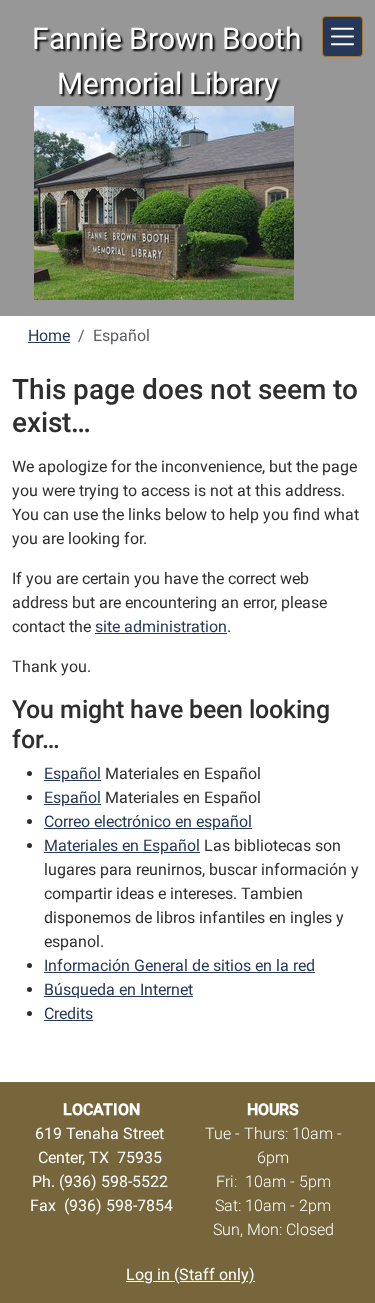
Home (49, 335)
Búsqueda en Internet (118, 989)
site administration (161, 626)
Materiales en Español (122, 845)
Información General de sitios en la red (179, 965)
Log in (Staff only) (190, 1274)
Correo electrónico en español (148, 821)
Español (72, 773)
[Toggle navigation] (342, 36)
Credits (68, 1013)
